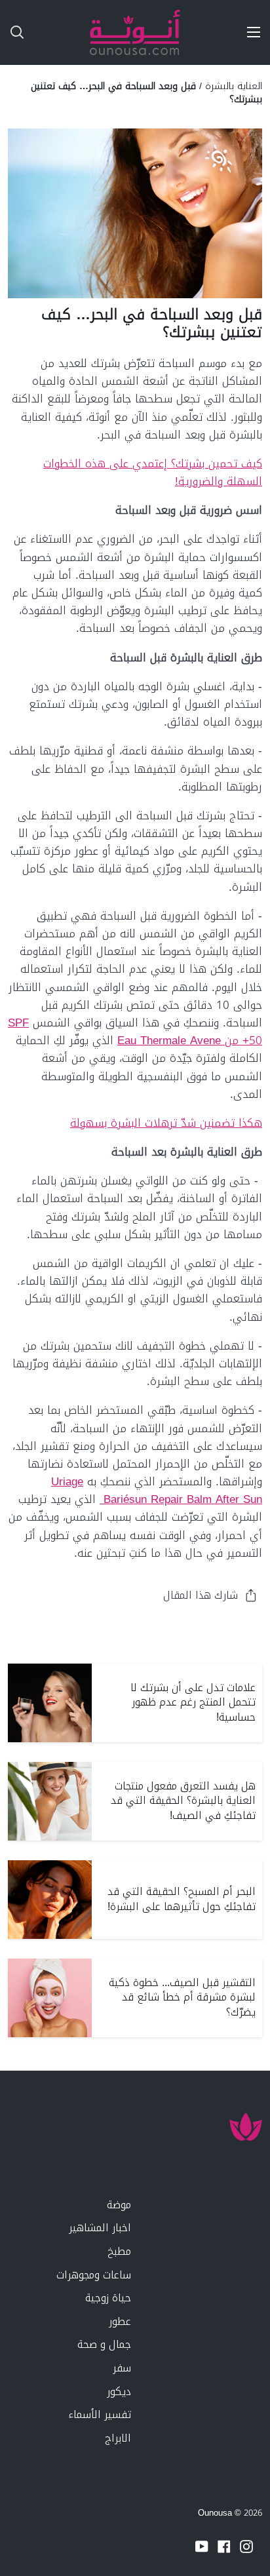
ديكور (119, 2391)
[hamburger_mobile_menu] (249, 32)
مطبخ (119, 2251)
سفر (122, 2368)
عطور (120, 2321)
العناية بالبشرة (234, 86)
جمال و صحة (104, 2344)
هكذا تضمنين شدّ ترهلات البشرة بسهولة (166, 1123)
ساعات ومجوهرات (94, 2275)
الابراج (118, 2438)
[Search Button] (12, 32)
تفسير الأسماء (100, 2414)
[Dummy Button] (71, 32)
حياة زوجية (108, 2298)
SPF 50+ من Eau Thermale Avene (135, 1031)
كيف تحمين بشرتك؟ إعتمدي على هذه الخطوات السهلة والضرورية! (153, 472)
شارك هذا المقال (201, 1595)
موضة (119, 2205)
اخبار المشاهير (100, 2228)
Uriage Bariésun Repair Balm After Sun (157, 1490)
